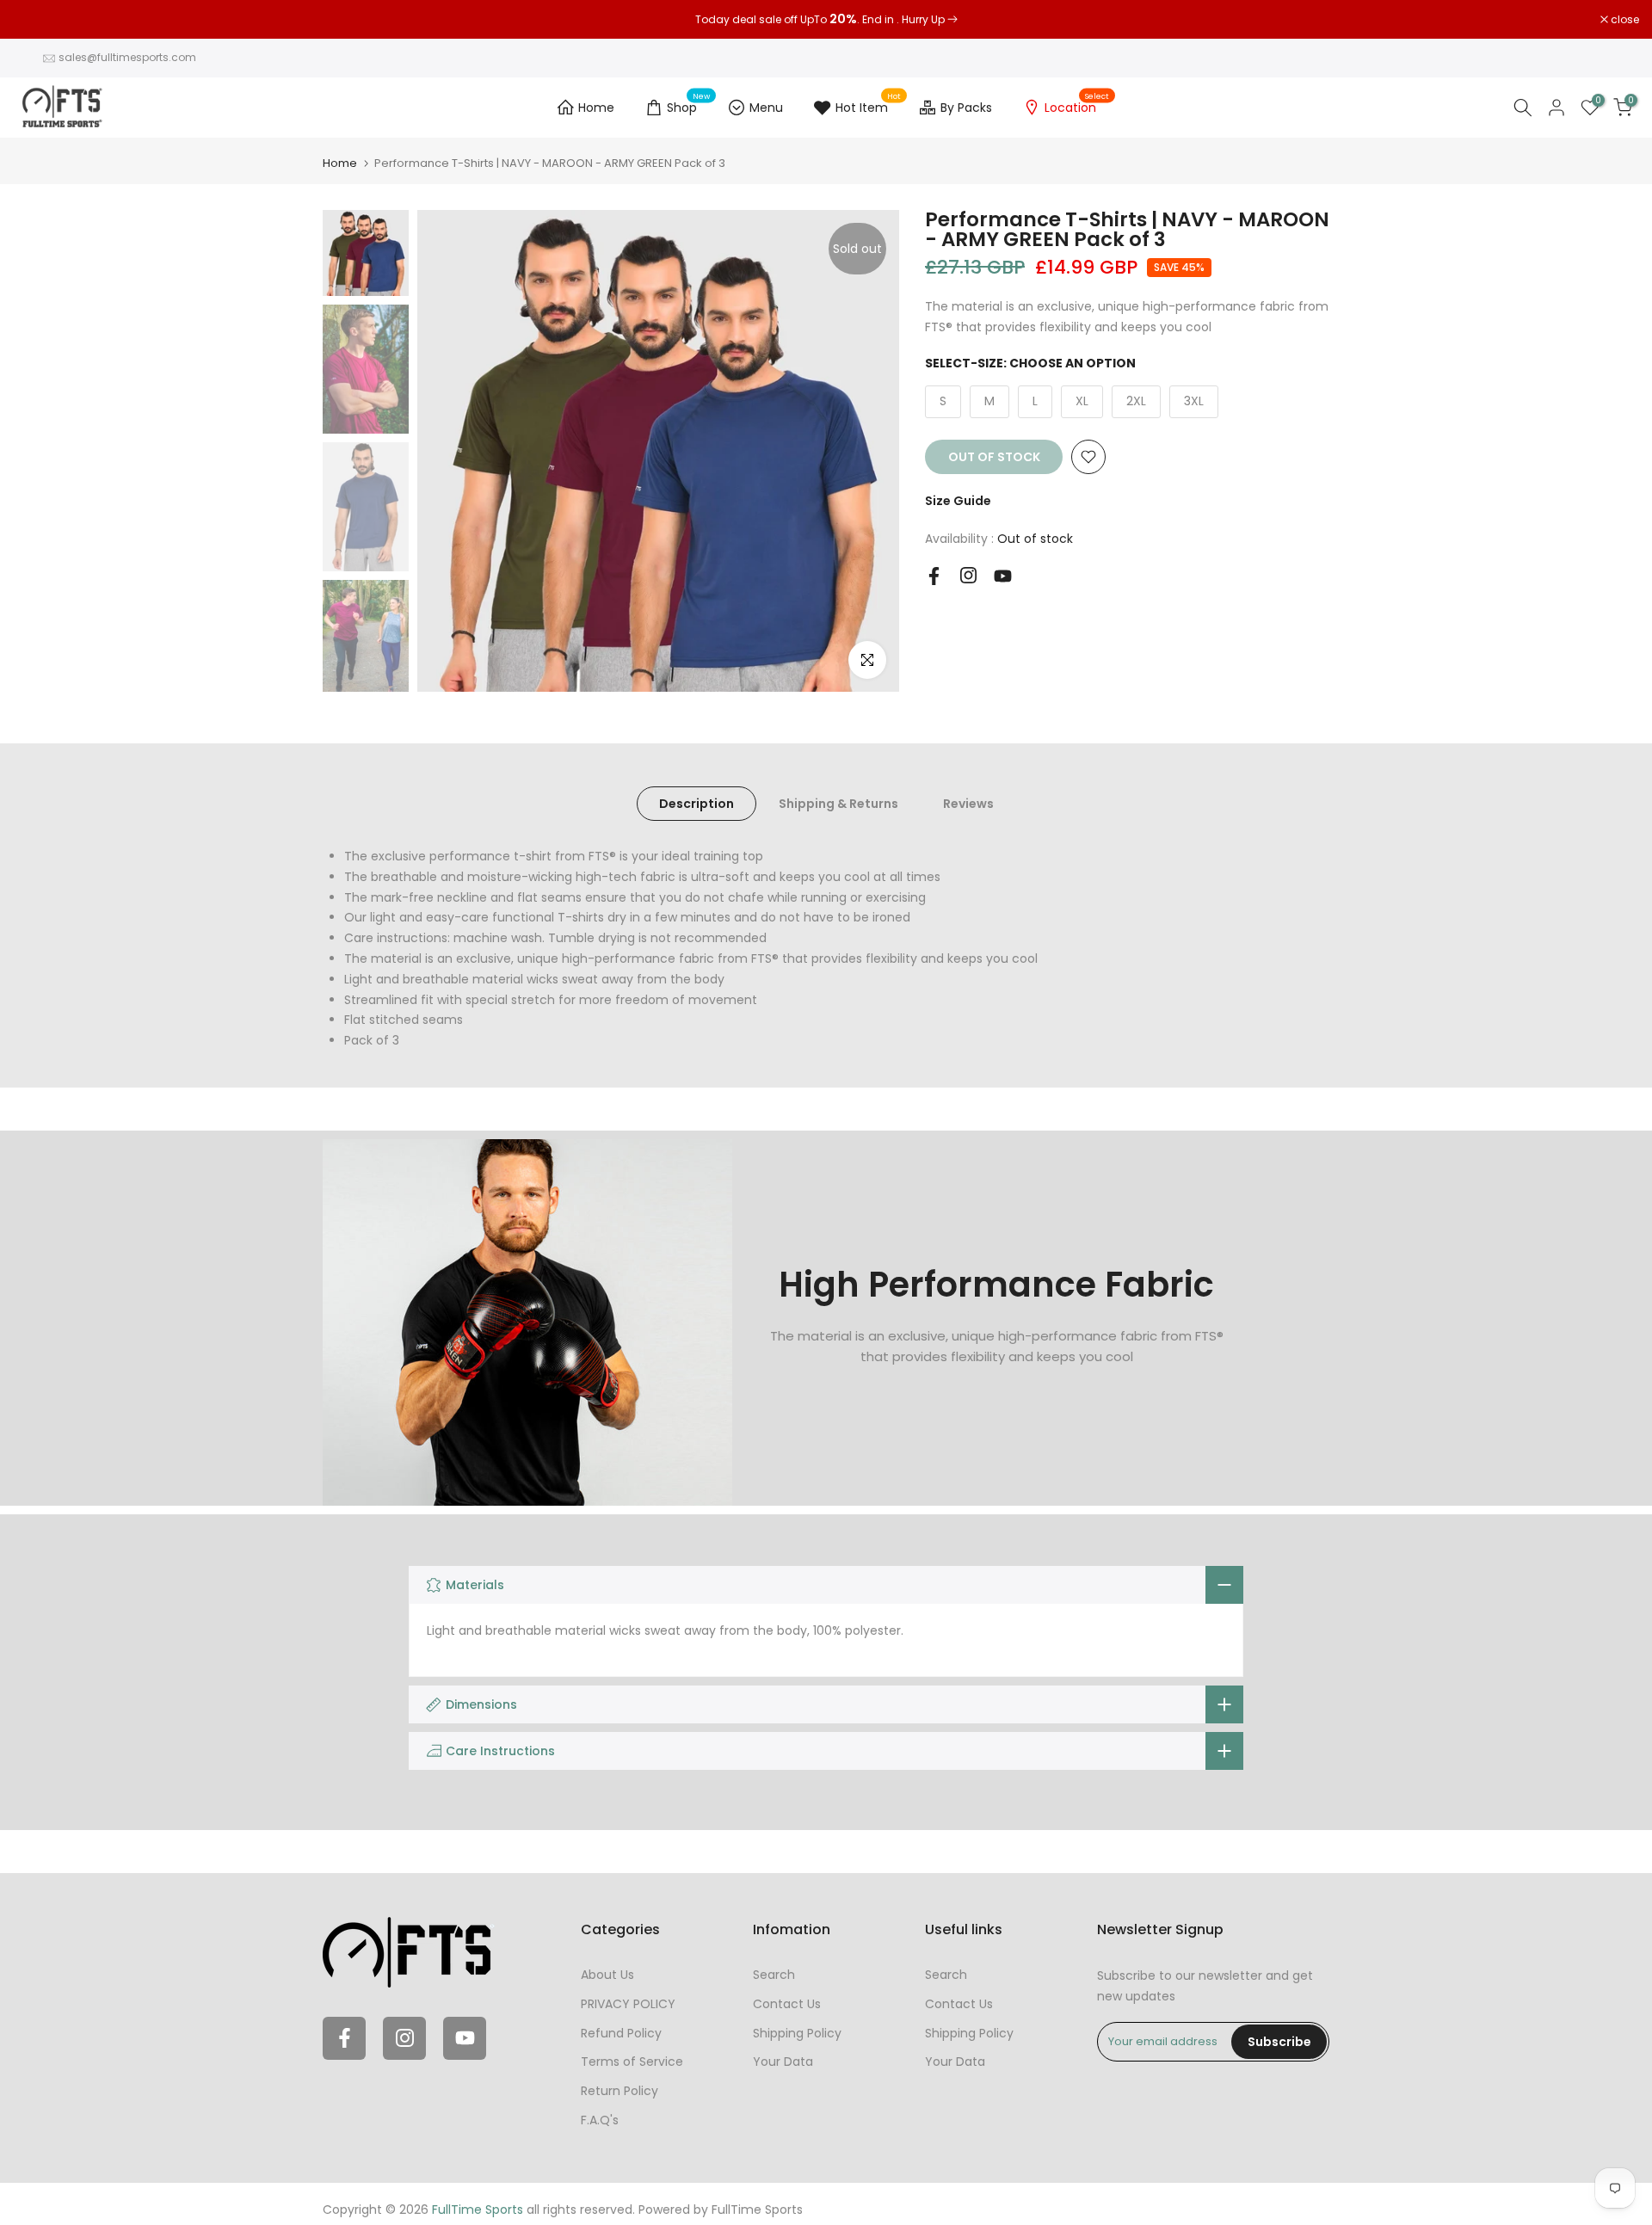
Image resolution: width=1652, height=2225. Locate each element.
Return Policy (619, 2091)
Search (774, 1975)
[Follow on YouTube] (1003, 576)
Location (1077, 105)
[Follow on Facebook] (934, 576)
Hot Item (869, 105)
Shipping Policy (797, 2033)
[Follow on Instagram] (968, 575)
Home (596, 108)
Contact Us (787, 2004)
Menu (766, 108)
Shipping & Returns (838, 804)
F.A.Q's (600, 2120)
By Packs (966, 108)
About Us (607, 1975)
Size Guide (958, 501)
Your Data (783, 2062)
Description (697, 804)
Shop (689, 105)
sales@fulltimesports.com (127, 57)
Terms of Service (632, 2062)
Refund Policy (621, 2033)
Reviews (968, 804)
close (36, 20)
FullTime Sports (757, 2210)
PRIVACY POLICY (628, 2004)
